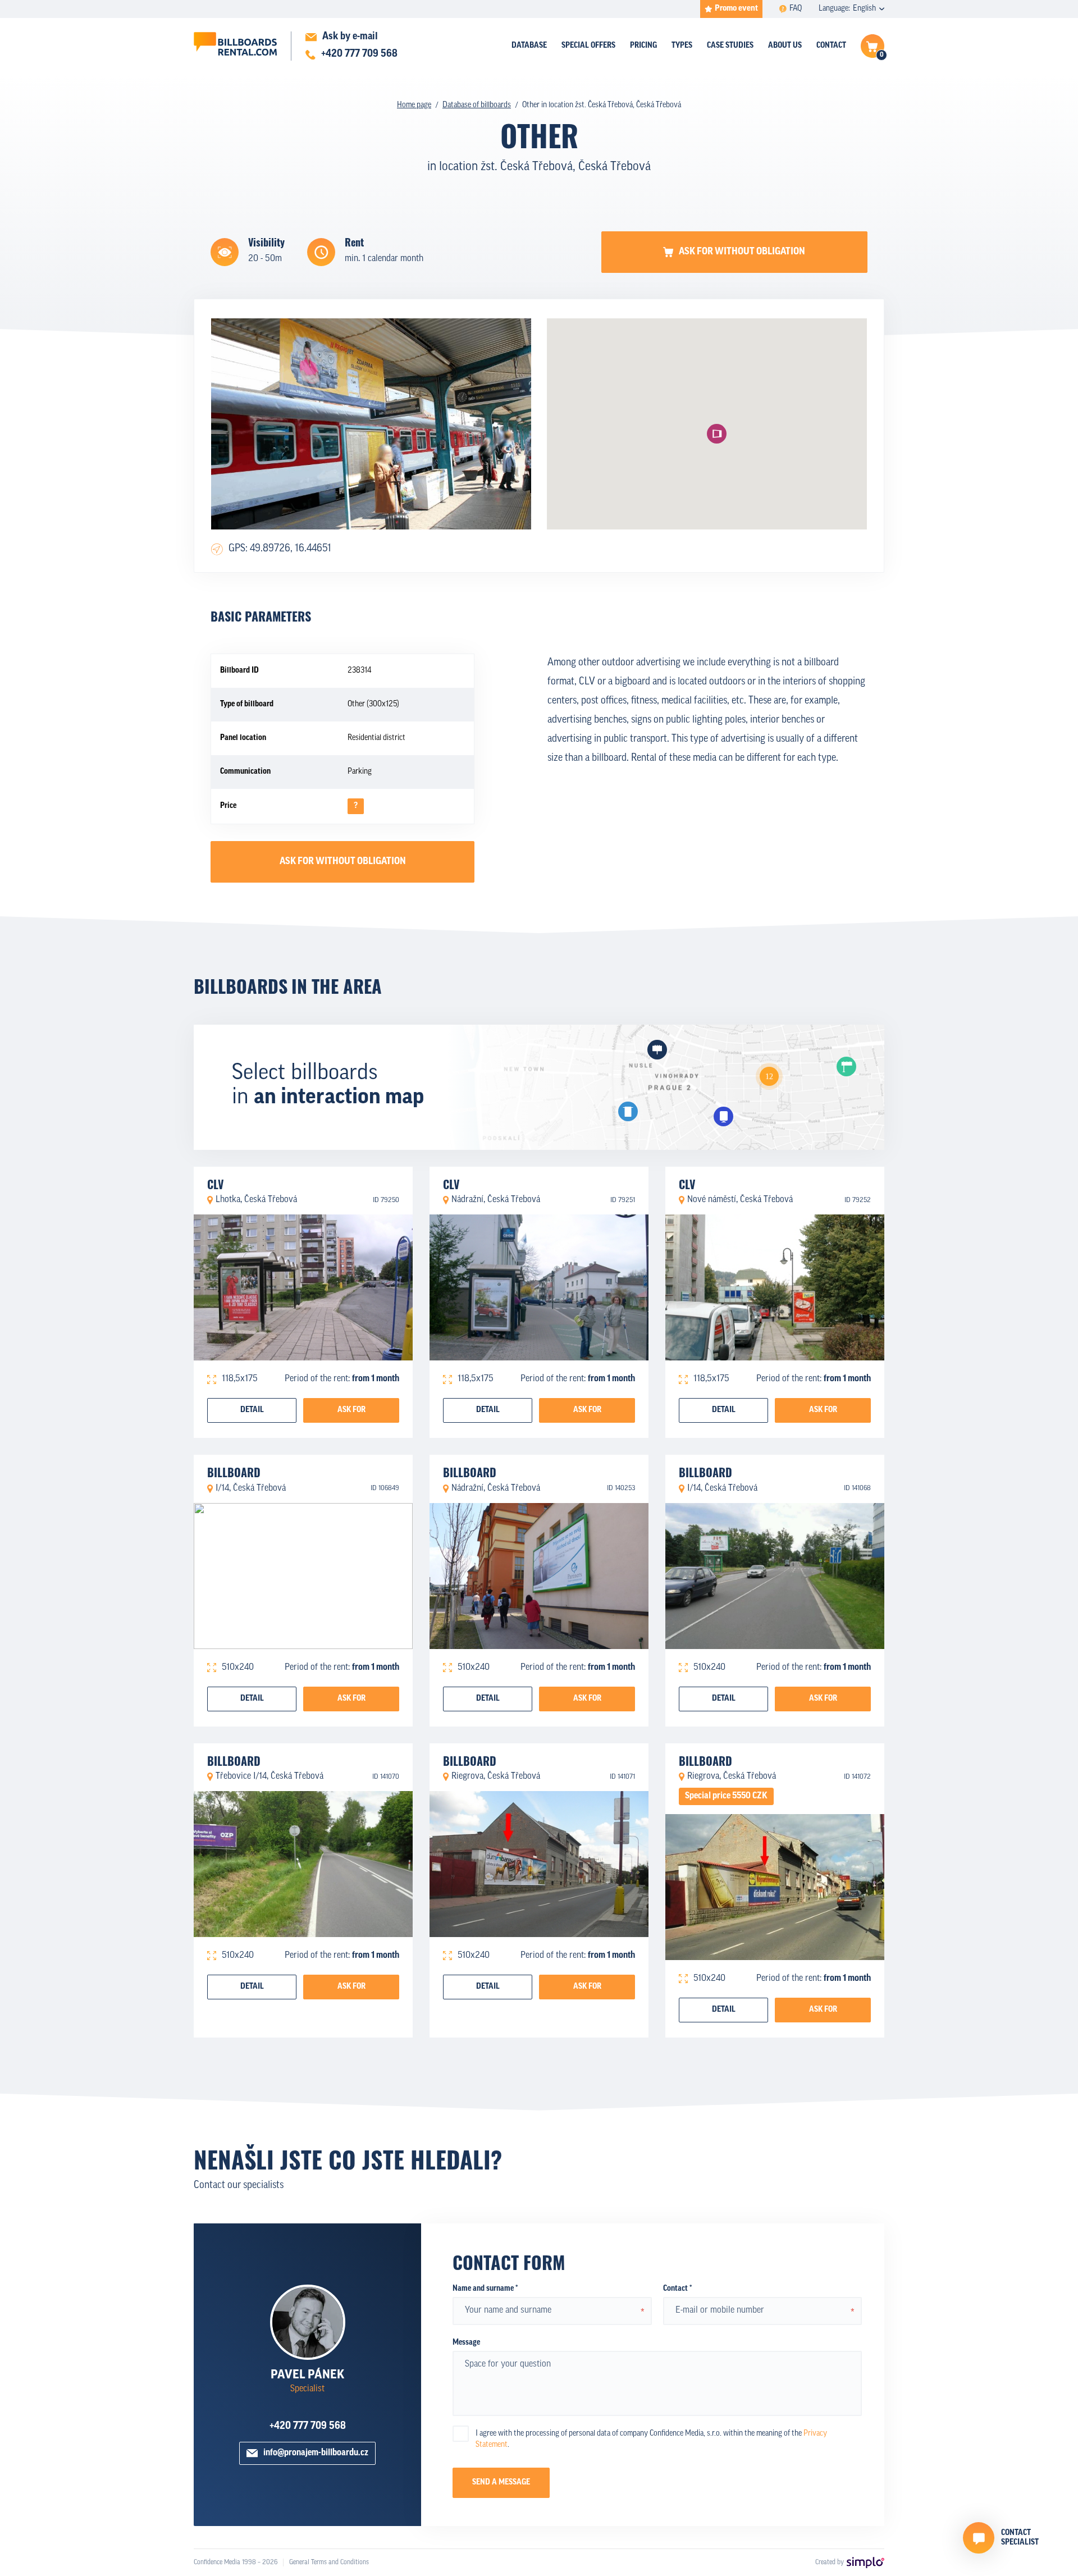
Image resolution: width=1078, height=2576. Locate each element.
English (864, 9)
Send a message (501, 2483)
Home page (414, 105)
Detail (252, 1410)
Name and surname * (485, 2289)
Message (466, 2343)
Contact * (677, 2289)
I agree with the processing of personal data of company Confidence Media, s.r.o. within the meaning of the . (651, 2439)
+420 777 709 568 (308, 2427)
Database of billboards (477, 105)
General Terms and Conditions (329, 2563)
